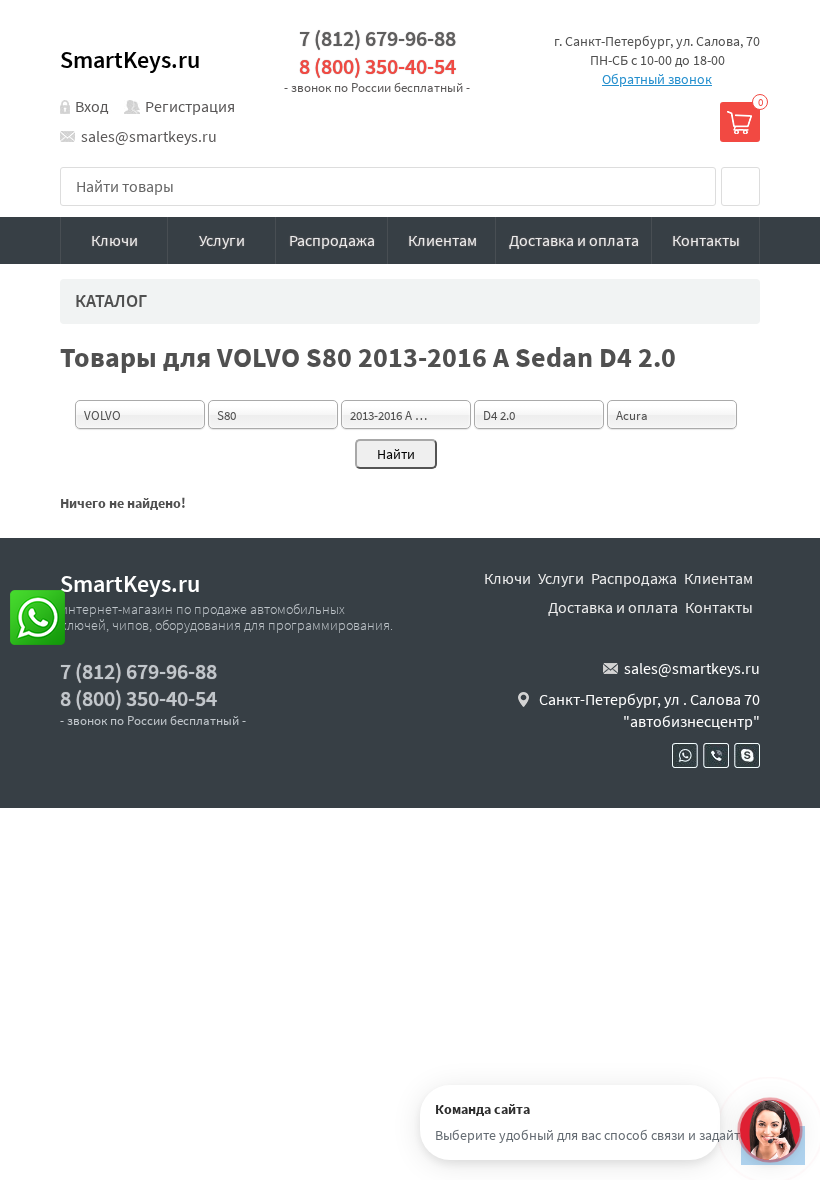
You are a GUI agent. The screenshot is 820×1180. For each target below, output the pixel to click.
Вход (92, 106)
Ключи (114, 240)
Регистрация (190, 106)
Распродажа (332, 240)
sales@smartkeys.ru (149, 136)
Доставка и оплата (574, 240)
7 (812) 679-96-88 (377, 38)
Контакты (706, 240)
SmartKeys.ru (130, 59)
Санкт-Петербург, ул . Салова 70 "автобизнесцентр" (649, 710)
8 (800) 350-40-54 (377, 66)
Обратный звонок (657, 79)
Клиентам (442, 240)
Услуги (222, 240)
